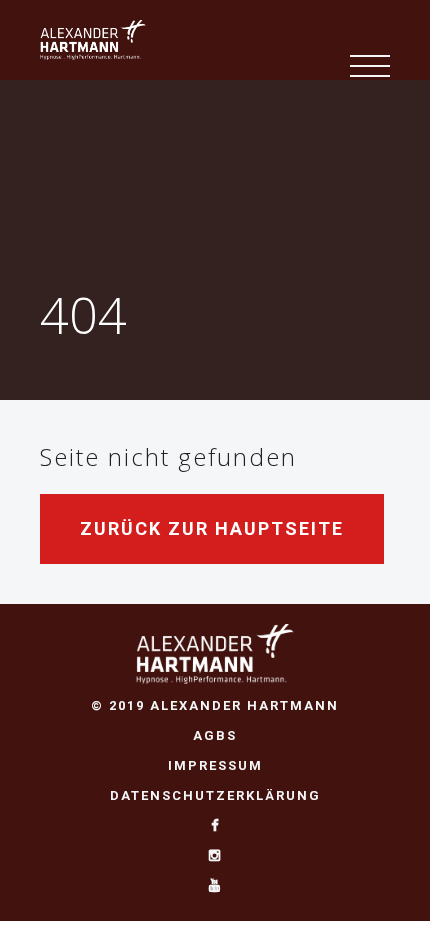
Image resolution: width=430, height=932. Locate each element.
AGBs (215, 735)
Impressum (215, 765)
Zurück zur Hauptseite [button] (212, 528)
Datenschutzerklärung (215, 795)
